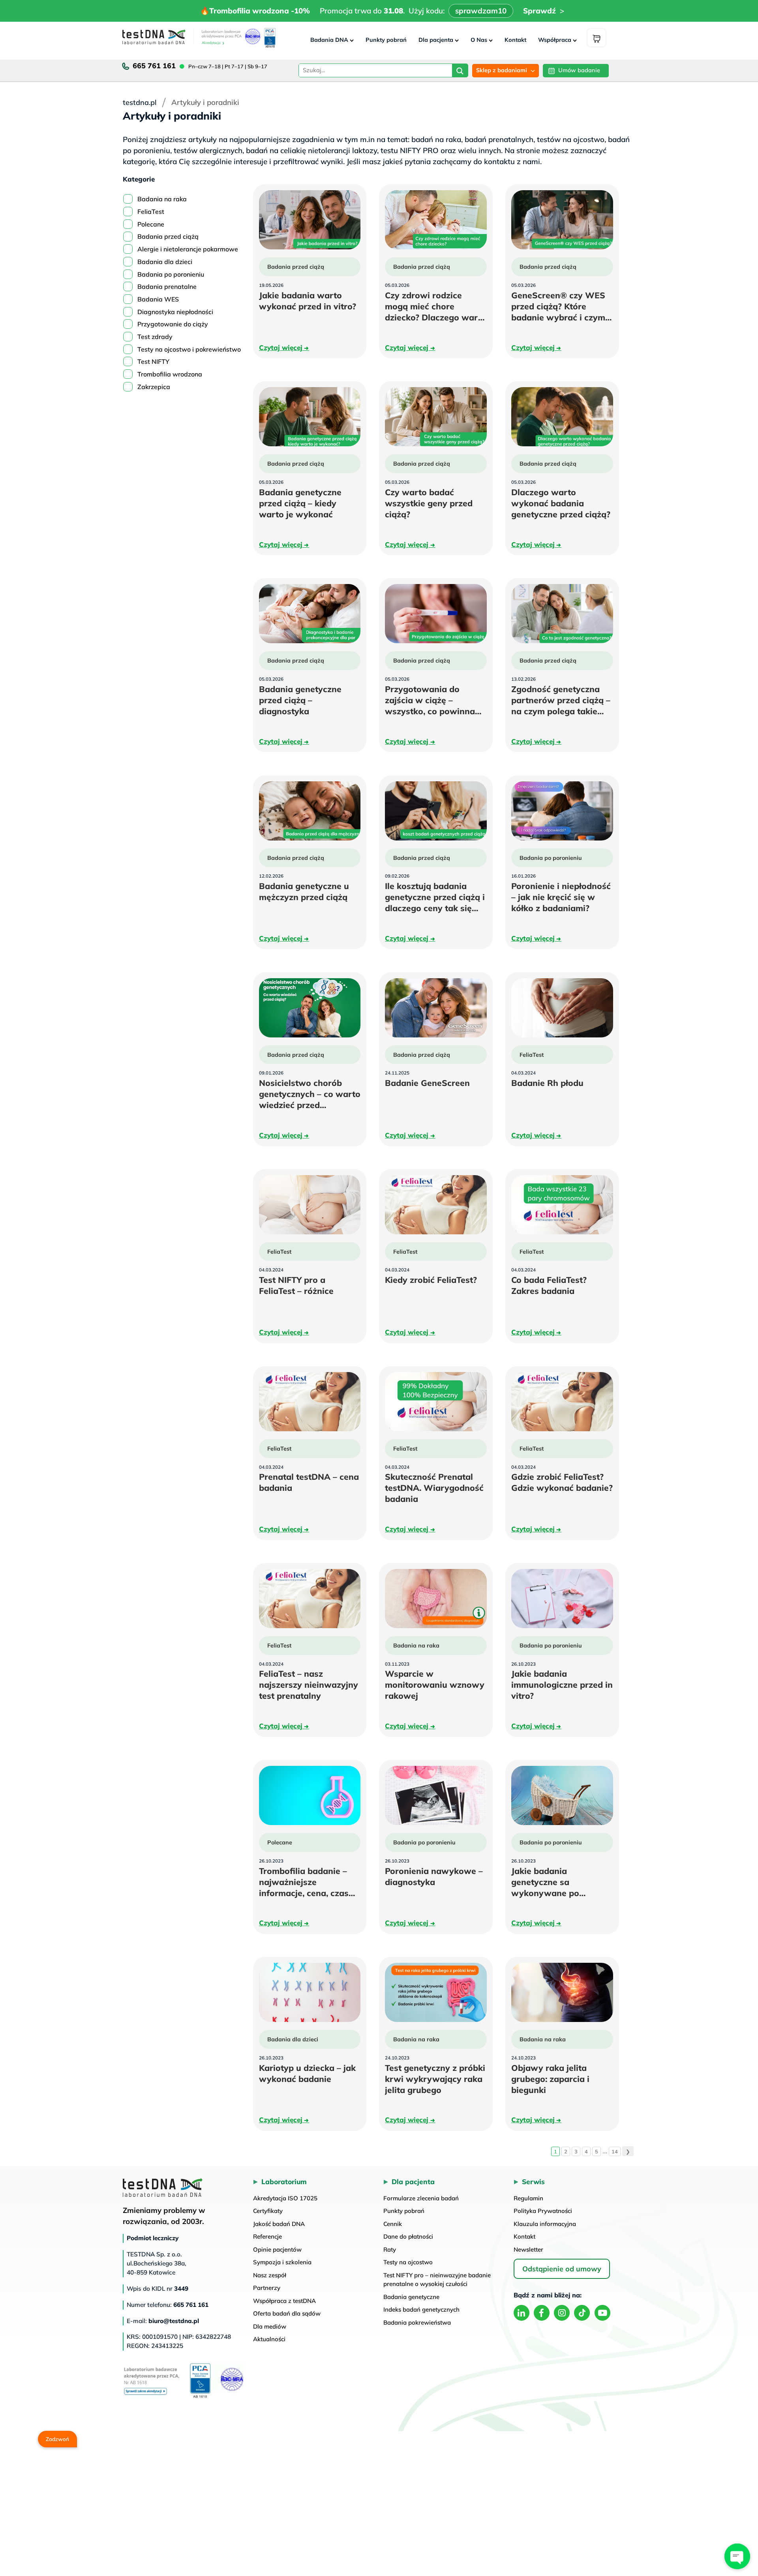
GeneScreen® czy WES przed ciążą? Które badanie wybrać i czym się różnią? (558, 306)
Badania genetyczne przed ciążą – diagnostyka (306, 700)
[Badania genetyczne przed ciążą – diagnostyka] (310, 614)
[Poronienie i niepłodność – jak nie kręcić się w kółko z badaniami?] (562, 811)
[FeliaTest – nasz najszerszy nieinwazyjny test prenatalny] (310, 1599)
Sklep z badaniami (502, 70)
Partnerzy (267, 2288)
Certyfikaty (268, 2211)
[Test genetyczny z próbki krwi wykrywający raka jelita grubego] (436, 1992)
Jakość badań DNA (279, 2224)
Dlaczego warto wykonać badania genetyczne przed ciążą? (562, 503)
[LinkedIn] (522, 2313)
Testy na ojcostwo (408, 2262)
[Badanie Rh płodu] (562, 1008)
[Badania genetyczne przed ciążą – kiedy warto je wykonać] (310, 417)
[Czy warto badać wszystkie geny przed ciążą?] (436, 417)
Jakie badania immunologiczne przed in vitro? (562, 1685)
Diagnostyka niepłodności (175, 312)
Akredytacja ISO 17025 (285, 2198)
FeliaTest (151, 212)
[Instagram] (562, 2313)
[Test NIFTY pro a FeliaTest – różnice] (310, 1205)
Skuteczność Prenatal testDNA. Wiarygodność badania (434, 1488)
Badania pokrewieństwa (417, 2322)
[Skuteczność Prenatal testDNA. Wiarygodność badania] (436, 1402)
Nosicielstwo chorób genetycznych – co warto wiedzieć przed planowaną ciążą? (310, 1094)
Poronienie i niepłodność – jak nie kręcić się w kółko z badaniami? (562, 897)
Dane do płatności (408, 2236)
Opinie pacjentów (277, 2249)
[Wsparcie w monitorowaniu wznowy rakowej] (436, 1599)
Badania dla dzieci (165, 262)
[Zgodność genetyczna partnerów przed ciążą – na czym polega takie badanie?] (562, 614)
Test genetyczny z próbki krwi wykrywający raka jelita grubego (436, 2079)
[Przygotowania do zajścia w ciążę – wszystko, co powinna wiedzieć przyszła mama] (436, 614)
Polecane (151, 224)
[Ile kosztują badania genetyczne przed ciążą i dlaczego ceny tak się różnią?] (436, 811)
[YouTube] (602, 2313)
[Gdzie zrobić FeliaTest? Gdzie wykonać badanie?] (562, 1402)
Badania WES (158, 299)
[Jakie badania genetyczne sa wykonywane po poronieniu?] (562, 1795)
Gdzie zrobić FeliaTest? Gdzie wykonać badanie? (562, 1482)
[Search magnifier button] (460, 72)
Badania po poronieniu (171, 274)
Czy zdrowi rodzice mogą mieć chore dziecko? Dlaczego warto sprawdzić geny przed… (436, 306)
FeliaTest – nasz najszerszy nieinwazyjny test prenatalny (310, 1685)
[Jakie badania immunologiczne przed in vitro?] (562, 1599)
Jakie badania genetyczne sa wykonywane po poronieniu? (559, 1882)
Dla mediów (270, 2326)
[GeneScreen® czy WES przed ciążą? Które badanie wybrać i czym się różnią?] (562, 220)
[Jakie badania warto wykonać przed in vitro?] (310, 220)
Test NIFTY (153, 361)
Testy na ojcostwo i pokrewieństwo (189, 349)
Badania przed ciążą (168, 236)
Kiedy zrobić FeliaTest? (436, 1280)
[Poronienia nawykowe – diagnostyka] (436, 1795)
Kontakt (515, 40)
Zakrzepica (154, 387)
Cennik (393, 2224)
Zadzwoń (57, 2438)
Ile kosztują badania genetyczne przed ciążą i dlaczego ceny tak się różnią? (435, 897)
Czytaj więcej (284, 347)
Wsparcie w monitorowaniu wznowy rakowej (435, 1685)
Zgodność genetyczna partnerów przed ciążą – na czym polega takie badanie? (561, 700)
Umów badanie (579, 70)
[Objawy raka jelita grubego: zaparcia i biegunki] (562, 1992)
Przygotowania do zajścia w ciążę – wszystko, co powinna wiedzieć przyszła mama (436, 700)
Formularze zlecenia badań (421, 2198)
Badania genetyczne (411, 2297)
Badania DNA (329, 40)
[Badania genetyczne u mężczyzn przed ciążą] (310, 811)
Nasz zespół (270, 2275)
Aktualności (269, 2339)
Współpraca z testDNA (284, 2301)
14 (615, 2151)
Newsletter (528, 2249)
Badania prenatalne (167, 286)
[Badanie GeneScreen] (436, 1008)
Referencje (267, 2236)
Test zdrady (155, 337)
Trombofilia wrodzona (170, 374)
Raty (390, 2249)
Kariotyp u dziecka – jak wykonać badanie (310, 2073)
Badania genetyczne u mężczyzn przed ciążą (310, 892)
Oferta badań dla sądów (287, 2313)
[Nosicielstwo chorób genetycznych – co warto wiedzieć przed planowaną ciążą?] (310, 1008)
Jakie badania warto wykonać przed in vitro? (310, 301)
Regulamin (528, 2198)
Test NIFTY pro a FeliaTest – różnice (310, 1285)
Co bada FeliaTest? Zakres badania (560, 1285)
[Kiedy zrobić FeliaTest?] (436, 1205)
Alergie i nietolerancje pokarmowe (188, 249)
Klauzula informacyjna (545, 2224)
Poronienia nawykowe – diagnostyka (434, 1877)
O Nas (479, 40)
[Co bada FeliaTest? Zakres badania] (562, 1205)
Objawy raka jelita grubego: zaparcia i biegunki (550, 2079)
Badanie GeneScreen (436, 1083)
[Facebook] (542, 2313)
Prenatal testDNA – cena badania (309, 1482)
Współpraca (555, 40)
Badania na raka (162, 199)
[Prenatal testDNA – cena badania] (310, 1402)
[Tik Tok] (582, 2313)
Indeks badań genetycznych (421, 2309)
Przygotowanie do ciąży (173, 324)
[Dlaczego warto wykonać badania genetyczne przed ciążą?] (562, 417)
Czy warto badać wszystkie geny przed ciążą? (429, 503)
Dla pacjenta (436, 40)
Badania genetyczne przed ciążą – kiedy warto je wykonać (310, 503)
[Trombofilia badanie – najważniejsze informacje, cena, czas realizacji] (310, 1795)
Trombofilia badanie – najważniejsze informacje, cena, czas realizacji (304, 1882)
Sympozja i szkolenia (282, 2262)
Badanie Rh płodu (562, 1083)
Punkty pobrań (386, 40)
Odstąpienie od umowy (562, 2269)
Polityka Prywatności (543, 2211)
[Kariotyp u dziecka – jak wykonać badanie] (310, 1992)
